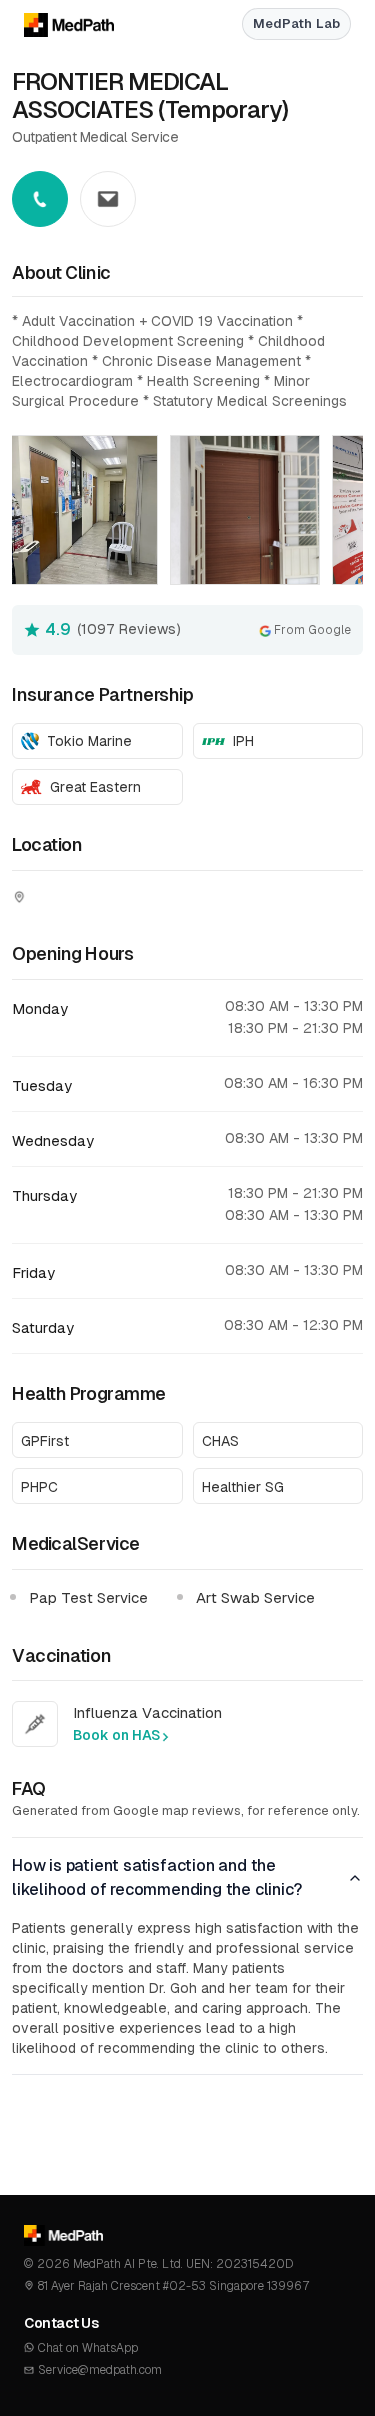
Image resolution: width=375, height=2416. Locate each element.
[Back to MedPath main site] (57, 24)
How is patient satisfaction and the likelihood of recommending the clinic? (156, 1877)
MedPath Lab (296, 23)
